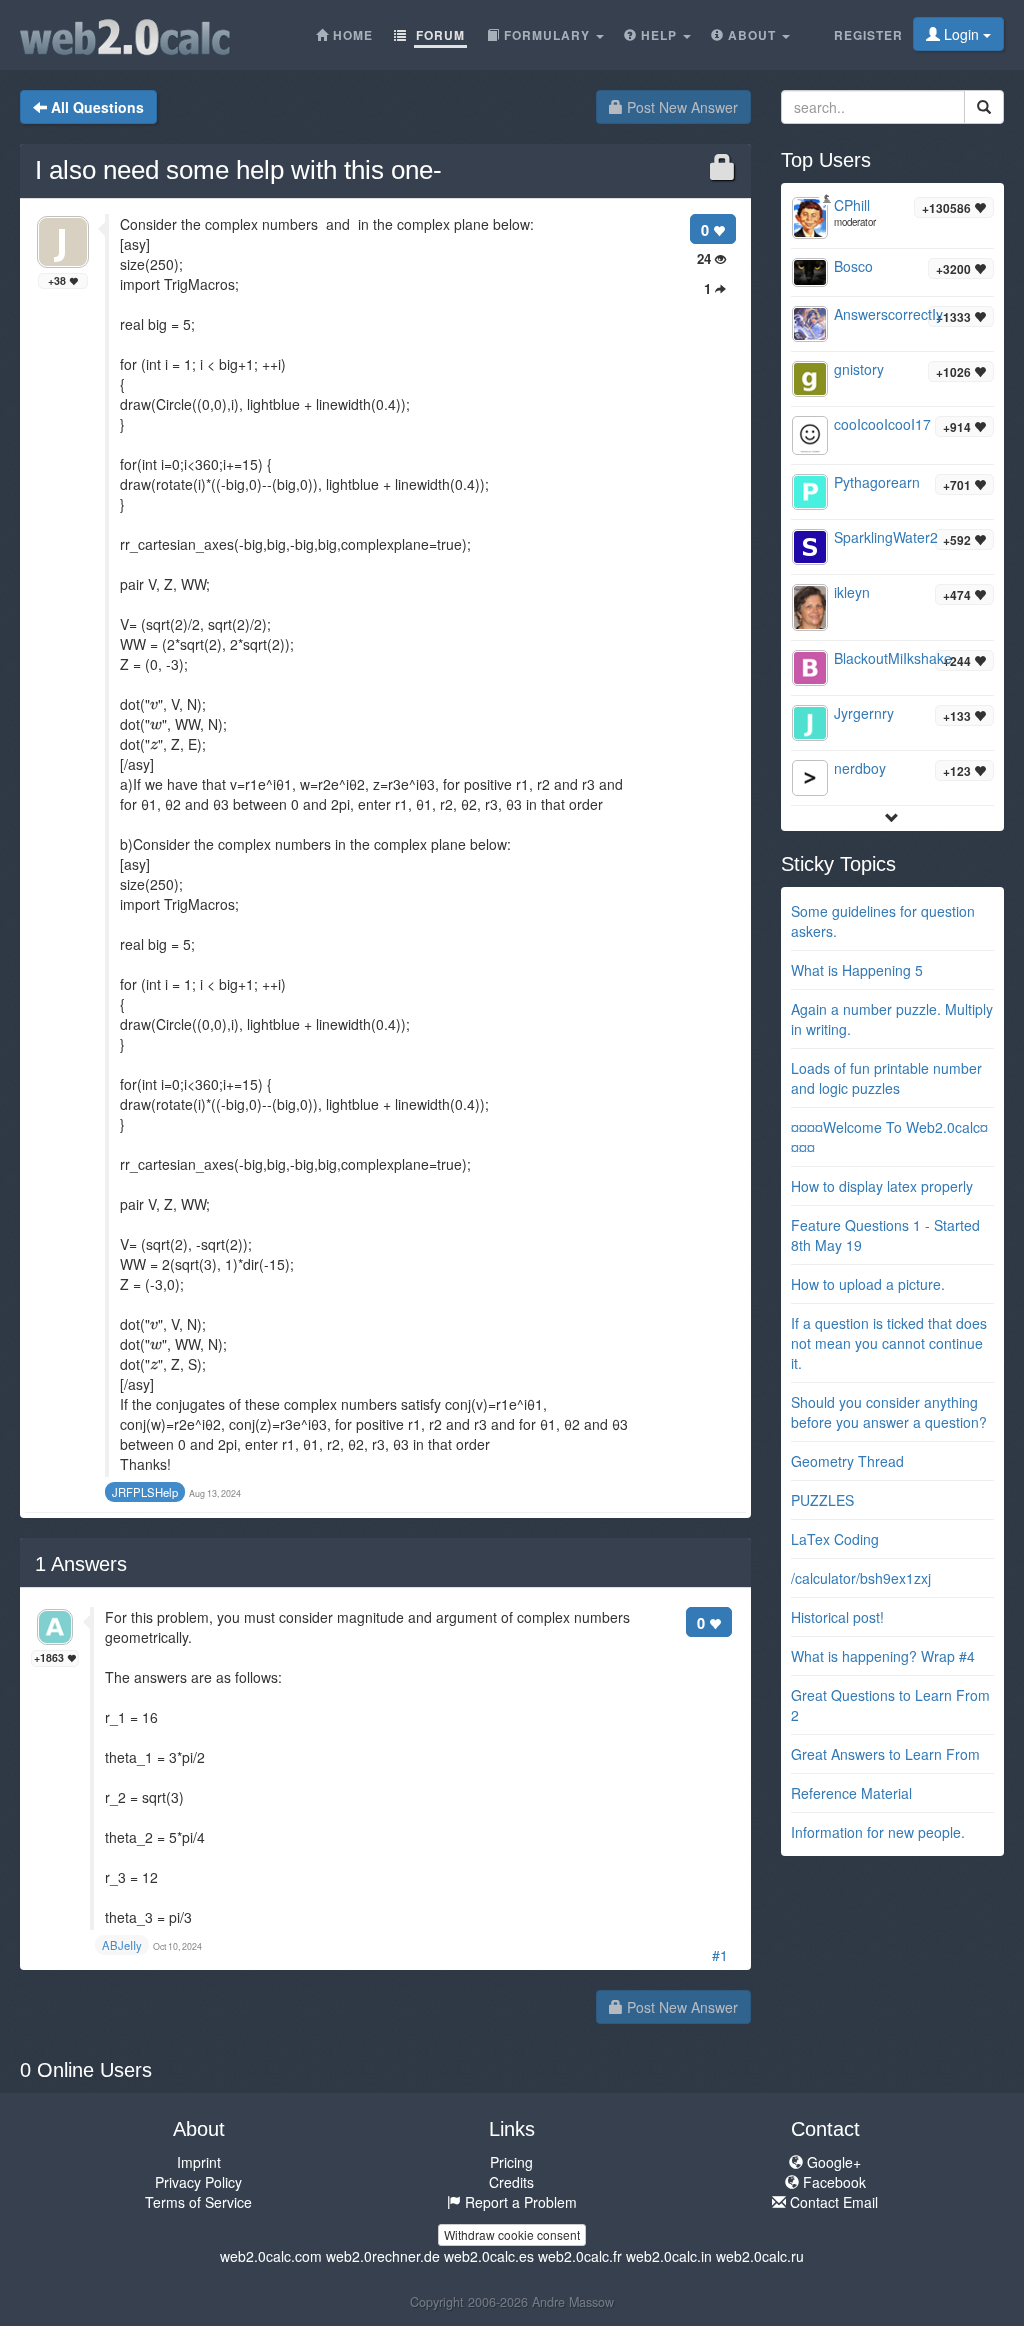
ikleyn (852, 592)
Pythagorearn (877, 482)
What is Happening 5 (857, 970)
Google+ (832, 2162)
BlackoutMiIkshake (893, 658)
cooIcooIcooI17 (882, 424)
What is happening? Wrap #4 (883, 1656)
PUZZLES (822, 1500)
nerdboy (860, 768)
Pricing (511, 2162)
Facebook (832, 2182)
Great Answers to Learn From (885, 1754)
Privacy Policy (198, 2182)
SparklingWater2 (886, 537)
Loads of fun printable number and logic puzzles (886, 1078)
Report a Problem (519, 2202)
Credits (511, 2182)
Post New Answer (680, 107)
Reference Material (851, 1793)
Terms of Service (198, 2202)
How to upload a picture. (868, 1284)
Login (961, 34)
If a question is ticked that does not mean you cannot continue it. (889, 1343)
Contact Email (832, 2202)
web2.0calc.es (489, 2256)
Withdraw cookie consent (512, 2234)
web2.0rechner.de (383, 2256)
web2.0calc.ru (760, 2256)
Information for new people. (878, 1832)
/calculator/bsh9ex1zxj (861, 1578)
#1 (720, 1955)
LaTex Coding (835, 1539)
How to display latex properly (882, 1186)
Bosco (853, 266)
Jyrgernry (864, 713)
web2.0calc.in (669, 2256)
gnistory (859, 369)
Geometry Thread (847, 1461)
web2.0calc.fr (580, 2256)
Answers (81, 1564)
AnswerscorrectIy (888, 314)
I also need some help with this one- (238, 170)
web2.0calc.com (271, 2256)
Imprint (199, 2162)
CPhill (852, 205)
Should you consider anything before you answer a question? (889, 1412)
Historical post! (837, 1617)
